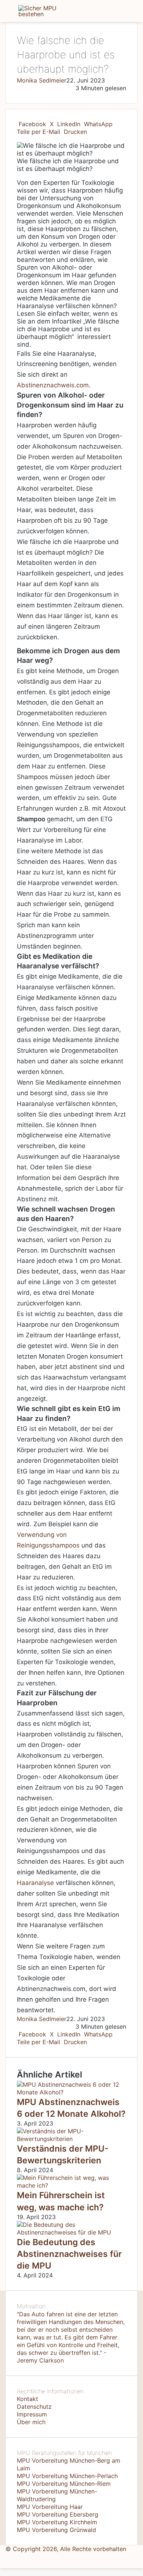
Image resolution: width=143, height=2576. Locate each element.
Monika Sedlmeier (42, 80)
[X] (3, 2557)
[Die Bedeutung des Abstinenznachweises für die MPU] (71, 2232)
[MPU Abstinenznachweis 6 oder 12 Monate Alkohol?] (71, 2092)
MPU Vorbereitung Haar (50, 2507)
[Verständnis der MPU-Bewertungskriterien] (71, 2139)
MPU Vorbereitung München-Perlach (67, 2476)
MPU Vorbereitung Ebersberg (58, 2514)
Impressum (32, 2414)
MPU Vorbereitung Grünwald (56, 2530)
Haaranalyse (35, 1883)
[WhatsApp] (5, 2557)
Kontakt (27, 2399)
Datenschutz (34, 2407)
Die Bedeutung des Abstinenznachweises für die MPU (69, 2254)
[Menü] (9, 14)
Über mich (31, 2422)
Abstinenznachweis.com (53, 385)
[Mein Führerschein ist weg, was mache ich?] (71, 2185)
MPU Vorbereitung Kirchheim (57, 2522)
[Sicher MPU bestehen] (48, 11)
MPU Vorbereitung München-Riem (64, 2484)
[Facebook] (1, 2557)
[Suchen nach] (134, 14)
